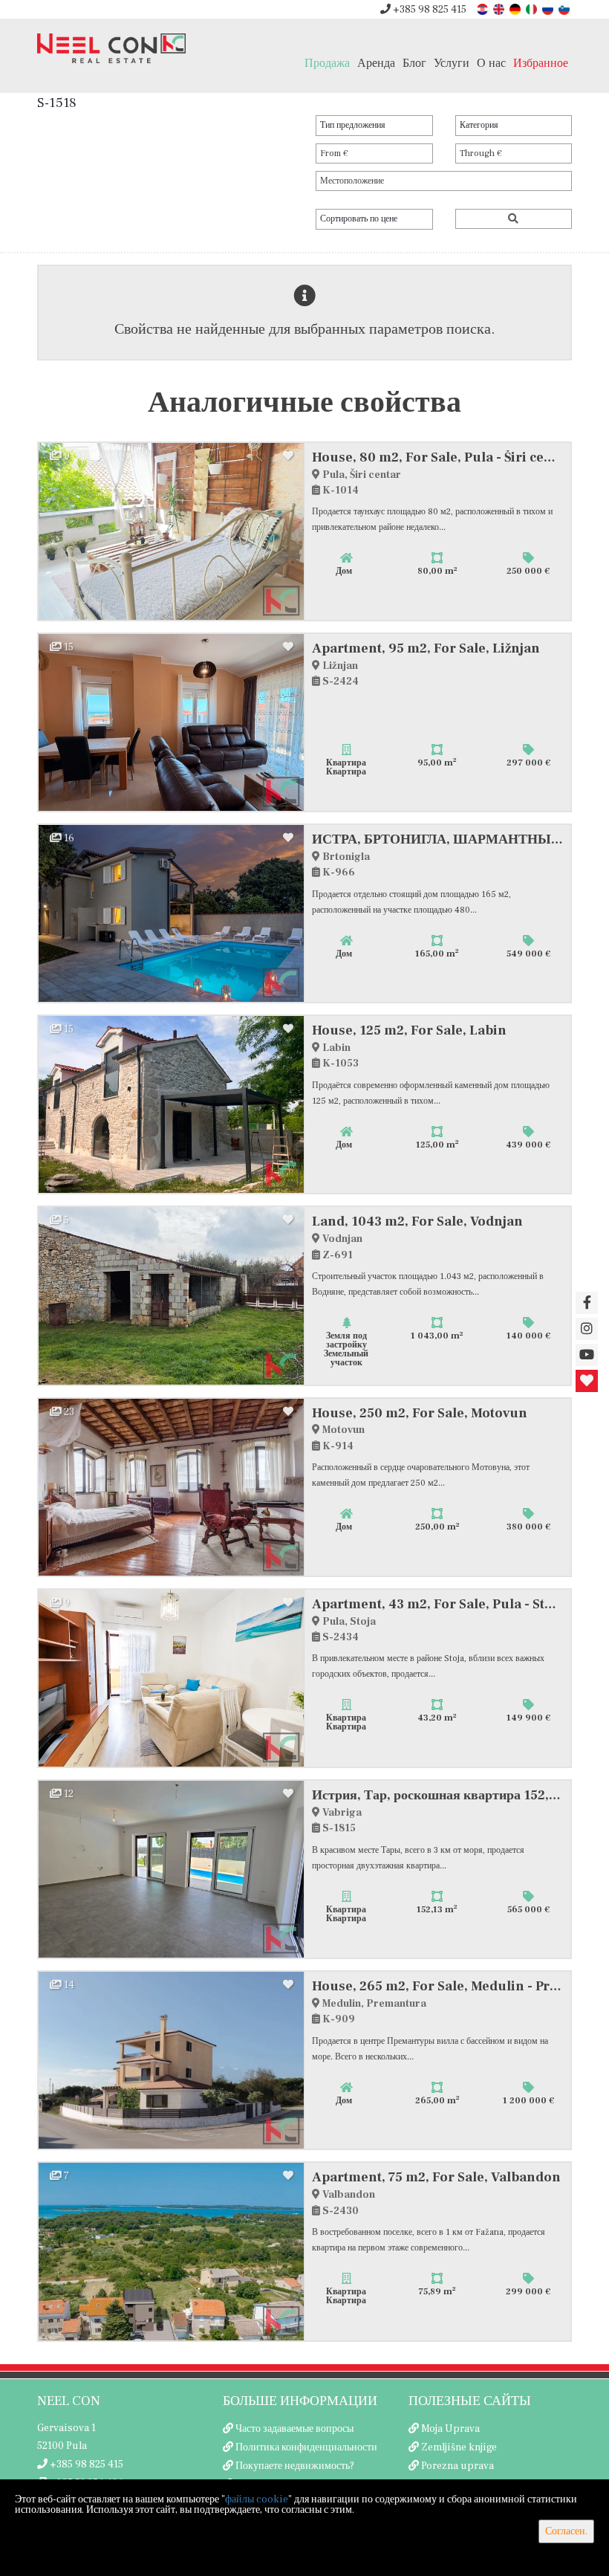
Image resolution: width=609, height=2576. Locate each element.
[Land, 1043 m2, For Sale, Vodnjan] (172, 1295)
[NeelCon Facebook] (587, 1303)
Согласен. (566, 2531)
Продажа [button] (327, 63)
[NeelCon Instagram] (587, 1329)
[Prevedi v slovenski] (565, 9)
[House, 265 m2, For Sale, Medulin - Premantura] (172, 2060)
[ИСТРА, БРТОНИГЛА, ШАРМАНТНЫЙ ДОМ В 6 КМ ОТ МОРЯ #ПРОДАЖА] (172, 913)
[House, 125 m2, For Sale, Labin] (172, 1104)
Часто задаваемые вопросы (294, 2429)
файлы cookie (257, 2499)
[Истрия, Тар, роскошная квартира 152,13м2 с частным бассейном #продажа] (172, 1869)
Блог (414, 63)
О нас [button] (491, 63)
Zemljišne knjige (459, 2447)
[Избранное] (587, 1381)
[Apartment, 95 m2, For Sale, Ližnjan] (172, 722)
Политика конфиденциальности (306, 2447)
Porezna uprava (457, 2466)
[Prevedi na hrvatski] (483, 9)
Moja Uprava (450, 2429)
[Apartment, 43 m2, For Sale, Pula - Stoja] (172, 1678)
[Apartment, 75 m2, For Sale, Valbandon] (172, 2251)
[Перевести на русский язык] (549, 9)
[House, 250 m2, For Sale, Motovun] (172, 1487)
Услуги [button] (452, 63)
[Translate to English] (500, 9)
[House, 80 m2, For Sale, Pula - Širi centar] (172, 531)
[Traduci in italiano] (533, 9)
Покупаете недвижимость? (295, 2466)
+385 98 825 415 (429, 10)
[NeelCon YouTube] (587, 1355)
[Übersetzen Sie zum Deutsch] (516, 9)
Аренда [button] (376, 63)
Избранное (541, 63)
